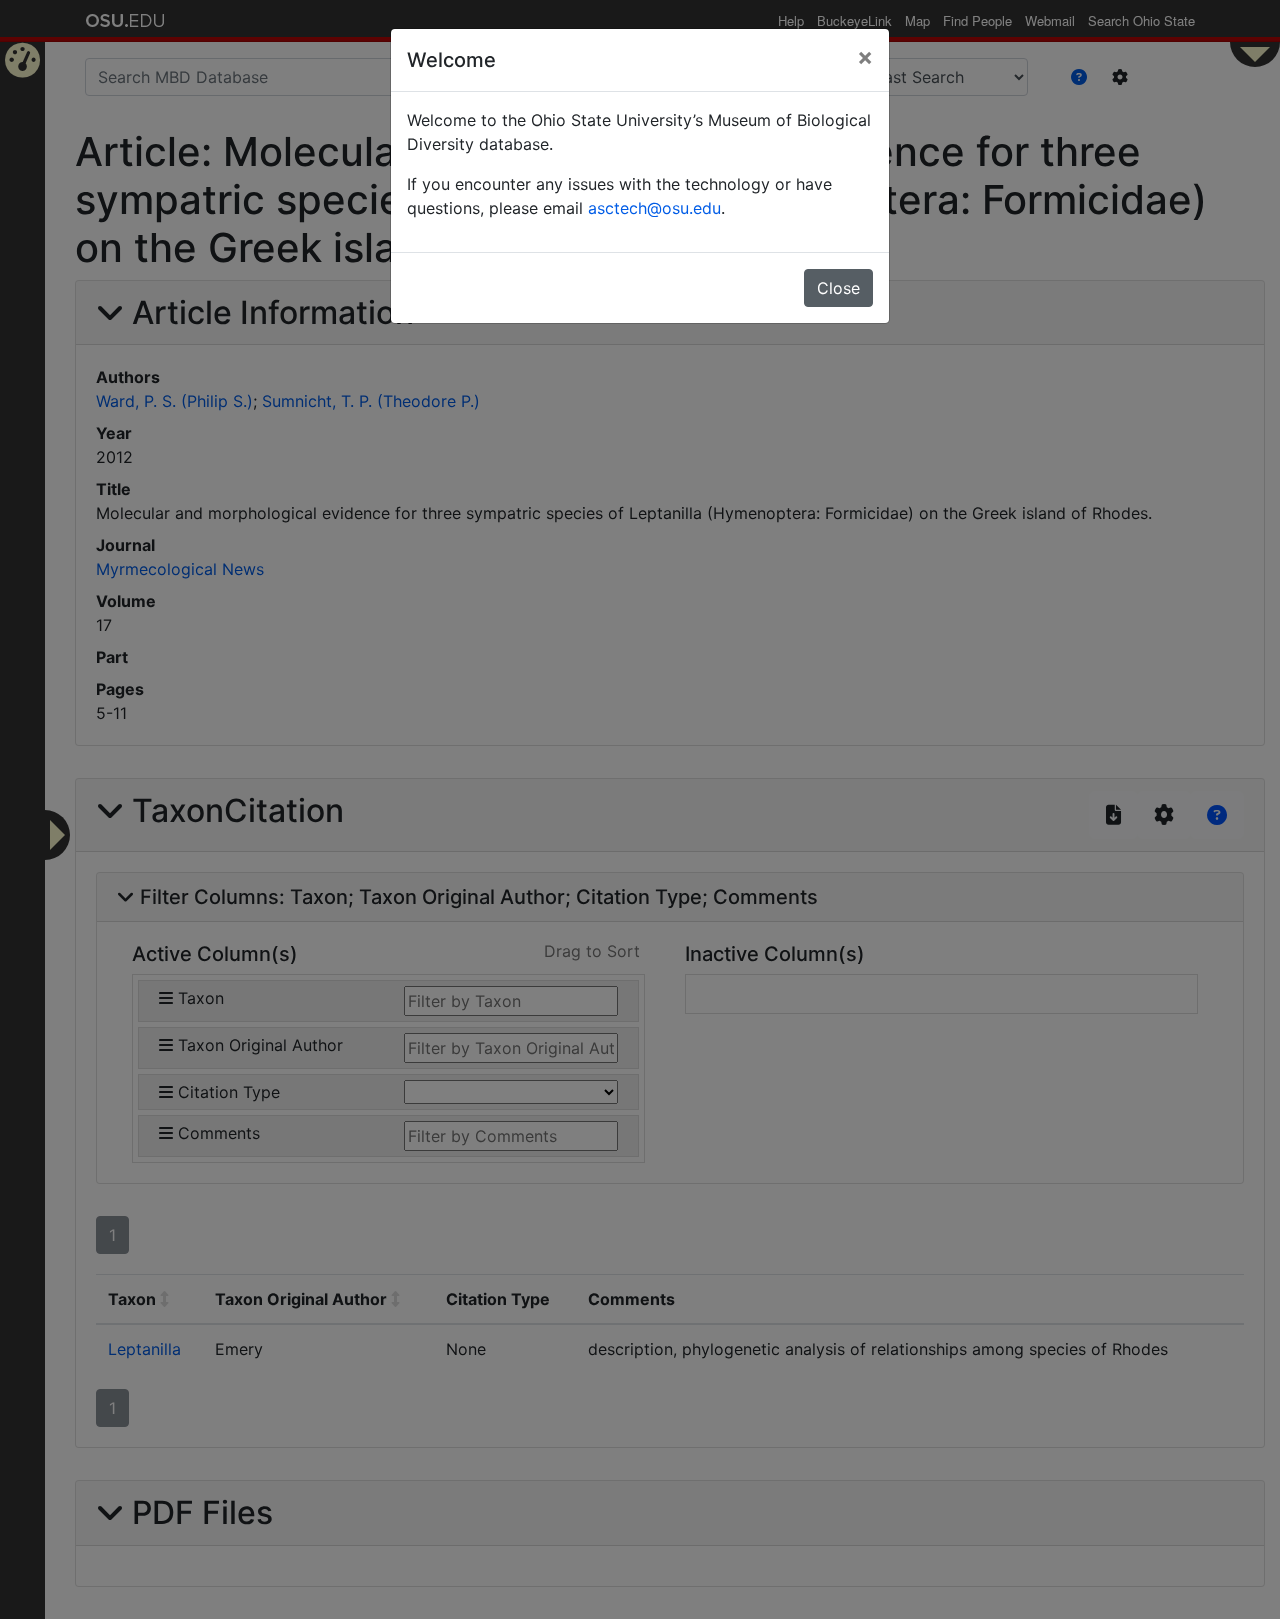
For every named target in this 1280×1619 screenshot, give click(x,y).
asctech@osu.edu (654, 208)
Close (838, 288)
